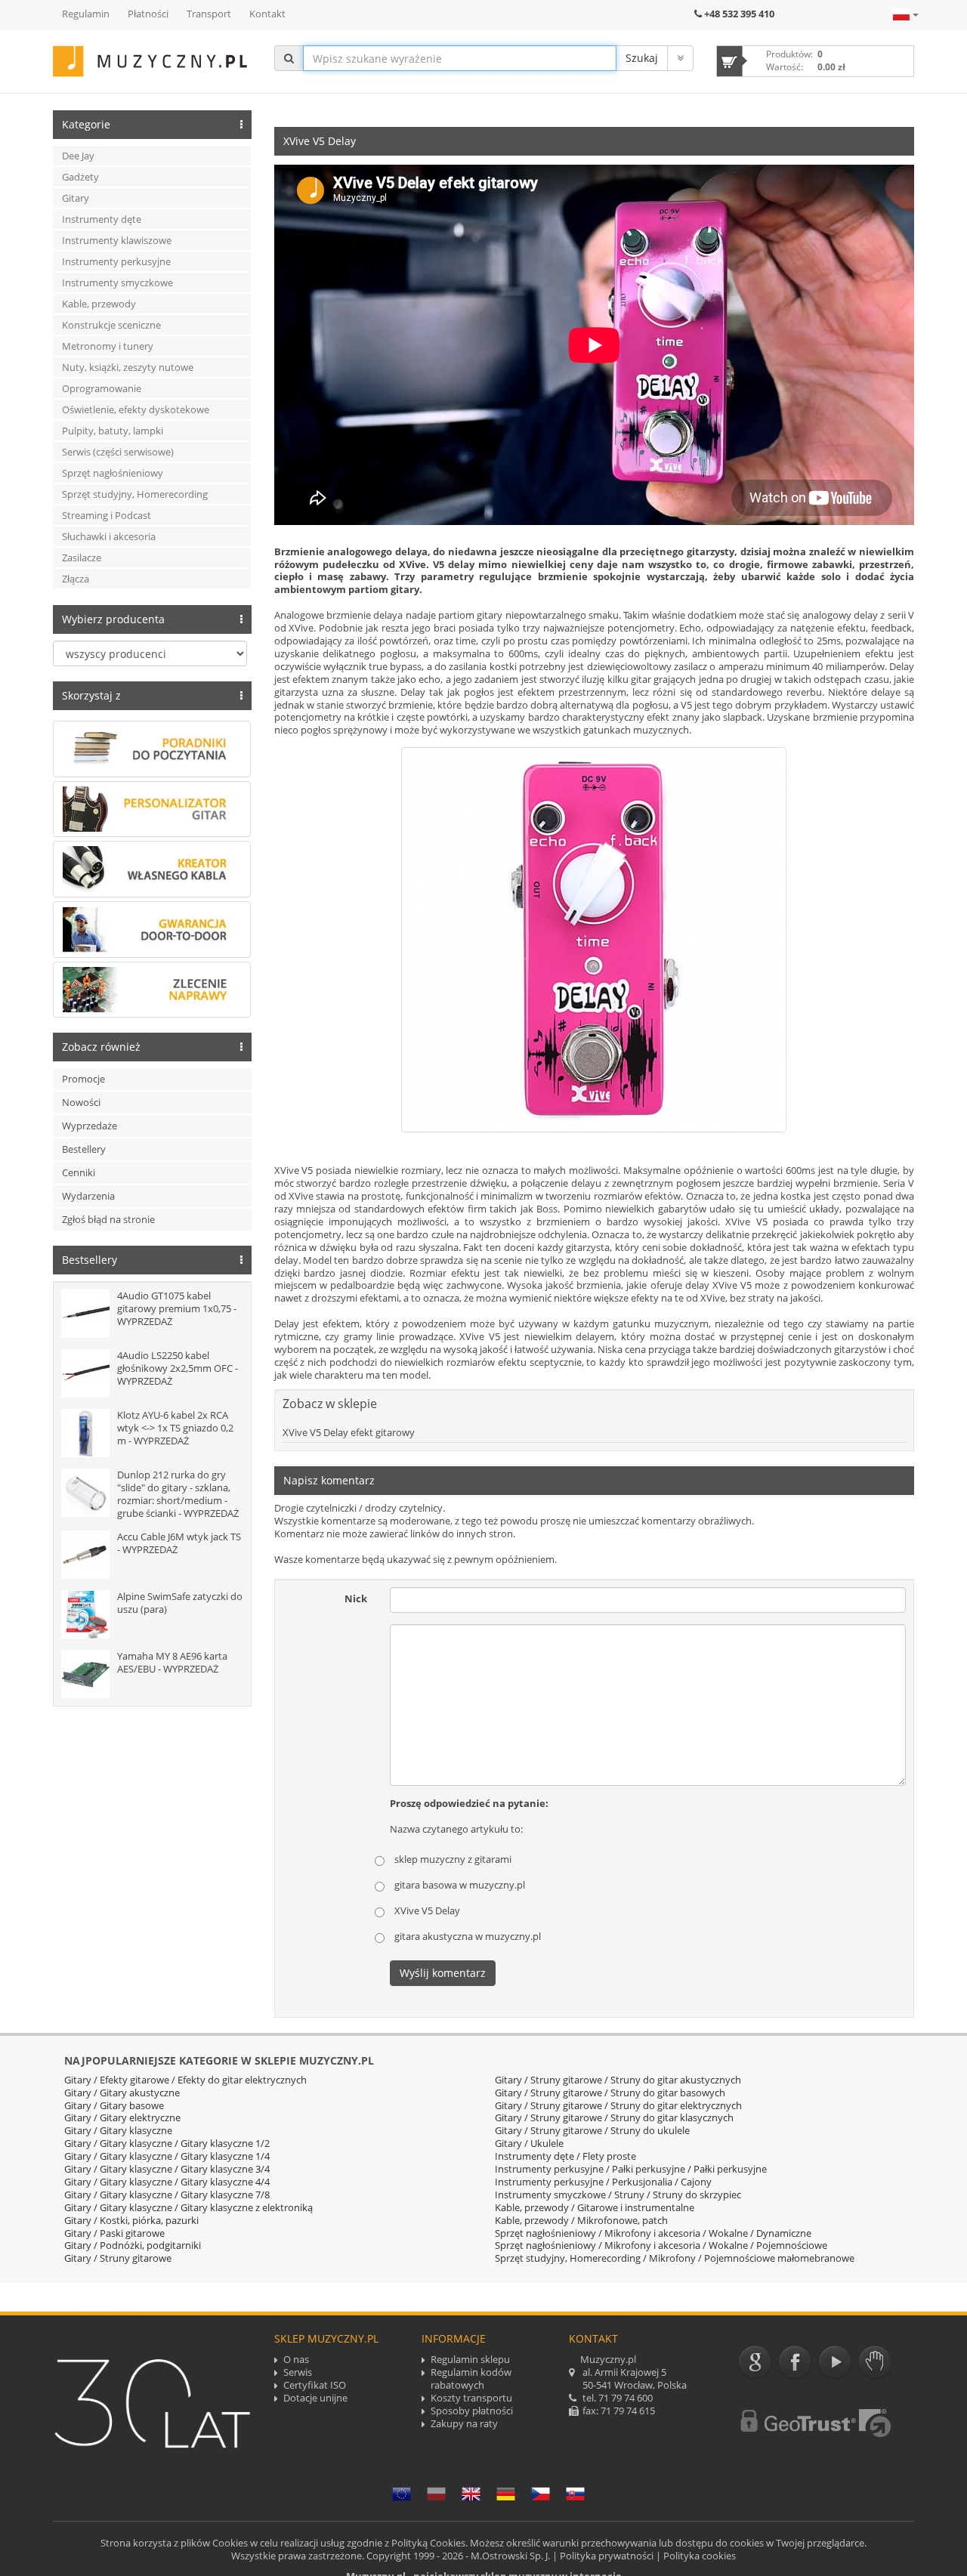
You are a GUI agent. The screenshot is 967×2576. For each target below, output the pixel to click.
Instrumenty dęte (102, 219)
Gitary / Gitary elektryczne (122, 2117)
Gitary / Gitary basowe (114, 2105)
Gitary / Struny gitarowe (118, 2258)
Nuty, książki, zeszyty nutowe (128, 367)
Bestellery (84, 1149)
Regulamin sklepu (470, 2360)
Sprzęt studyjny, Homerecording (135, 494)
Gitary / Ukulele (529, 2143)
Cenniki (79, 1172)
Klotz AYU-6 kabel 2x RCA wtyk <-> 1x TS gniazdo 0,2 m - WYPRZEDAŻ (175, 1428)
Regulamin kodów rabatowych (471, 2379)
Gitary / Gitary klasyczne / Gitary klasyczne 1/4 (167, 2156)
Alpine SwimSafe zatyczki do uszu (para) (180, 1603)
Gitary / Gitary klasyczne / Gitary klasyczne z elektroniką (188, 2207)
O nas (296, 2360)
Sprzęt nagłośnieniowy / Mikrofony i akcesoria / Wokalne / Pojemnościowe (661, 2245)
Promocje (83, 1079)
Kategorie (86, 124)
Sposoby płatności (472, 2411)
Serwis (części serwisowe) (118, 452)
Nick (356, 1598)
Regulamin (86, 14)
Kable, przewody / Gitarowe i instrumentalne (595, 2207)
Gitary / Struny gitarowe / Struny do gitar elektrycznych (618, 2105)
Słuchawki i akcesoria (109, 536)
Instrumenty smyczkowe (117, 283)
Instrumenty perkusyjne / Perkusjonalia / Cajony (603, 2182)
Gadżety (80, 177)
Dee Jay (78, 156)
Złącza (76, 579)
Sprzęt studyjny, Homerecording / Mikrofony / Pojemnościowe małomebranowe (675, 2258)
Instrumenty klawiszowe (117, 240)
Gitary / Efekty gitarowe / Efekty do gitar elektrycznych (185, 2080)
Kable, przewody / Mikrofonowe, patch (581, 2220)
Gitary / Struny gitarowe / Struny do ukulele (592, 2130)
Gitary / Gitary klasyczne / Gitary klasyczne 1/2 (167, 2143)
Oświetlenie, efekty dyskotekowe (136, 409)
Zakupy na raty (464, 2424)
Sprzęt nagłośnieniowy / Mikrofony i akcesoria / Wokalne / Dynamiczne (653, 2233)
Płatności (148, 14)
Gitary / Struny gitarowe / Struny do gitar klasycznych (614, 2117)
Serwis (298, 2372)
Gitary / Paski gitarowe (114, 2233)
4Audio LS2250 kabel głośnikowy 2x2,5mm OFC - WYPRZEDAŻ (178, 1368)
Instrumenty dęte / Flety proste (565, 2156)
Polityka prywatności (607, 2556)
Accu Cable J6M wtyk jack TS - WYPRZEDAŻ (179, 1543)
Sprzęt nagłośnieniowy (113, 473)
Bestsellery (90, 1260)
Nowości (81, 1102)
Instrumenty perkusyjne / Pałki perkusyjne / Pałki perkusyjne (631, 2169)
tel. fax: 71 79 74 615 (628, 2385)
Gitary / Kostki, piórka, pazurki (131, 2220)
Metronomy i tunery (108, 346)
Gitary (76, 198)
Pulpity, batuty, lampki (113, 431)
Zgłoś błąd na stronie (108, 1219)
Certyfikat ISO (315, 2385)
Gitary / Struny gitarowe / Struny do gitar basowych (610, 2093)
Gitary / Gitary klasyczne (118, 2130)
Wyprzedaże (90, 1126)
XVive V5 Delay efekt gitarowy (349, 1432)
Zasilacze (82, 558)
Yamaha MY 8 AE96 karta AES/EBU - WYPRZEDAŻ (172, 1662)
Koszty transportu (471, 2398)
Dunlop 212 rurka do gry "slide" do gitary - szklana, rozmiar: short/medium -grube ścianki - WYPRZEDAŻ (178, 1494)
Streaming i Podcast (107, 515)
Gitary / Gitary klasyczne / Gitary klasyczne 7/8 (167, 2195)
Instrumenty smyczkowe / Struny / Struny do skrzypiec (618, 2195)
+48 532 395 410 (739, 14)
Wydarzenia (88, 1196)
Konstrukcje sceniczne (111, 325)
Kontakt (267, 14)
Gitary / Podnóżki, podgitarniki (133, 2245)
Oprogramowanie (102, 388)
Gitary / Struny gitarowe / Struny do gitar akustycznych (618, 2080)
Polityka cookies (700, 2556)
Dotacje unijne (315, 2398)
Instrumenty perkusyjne (116, 261)
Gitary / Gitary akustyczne (122, 2093)
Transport (209, 14)
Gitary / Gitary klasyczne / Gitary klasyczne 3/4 (167, 2169)
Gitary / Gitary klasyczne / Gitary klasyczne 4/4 (167, 2182)
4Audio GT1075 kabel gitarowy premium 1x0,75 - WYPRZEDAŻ (177, 1308)
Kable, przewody (99, 304)
